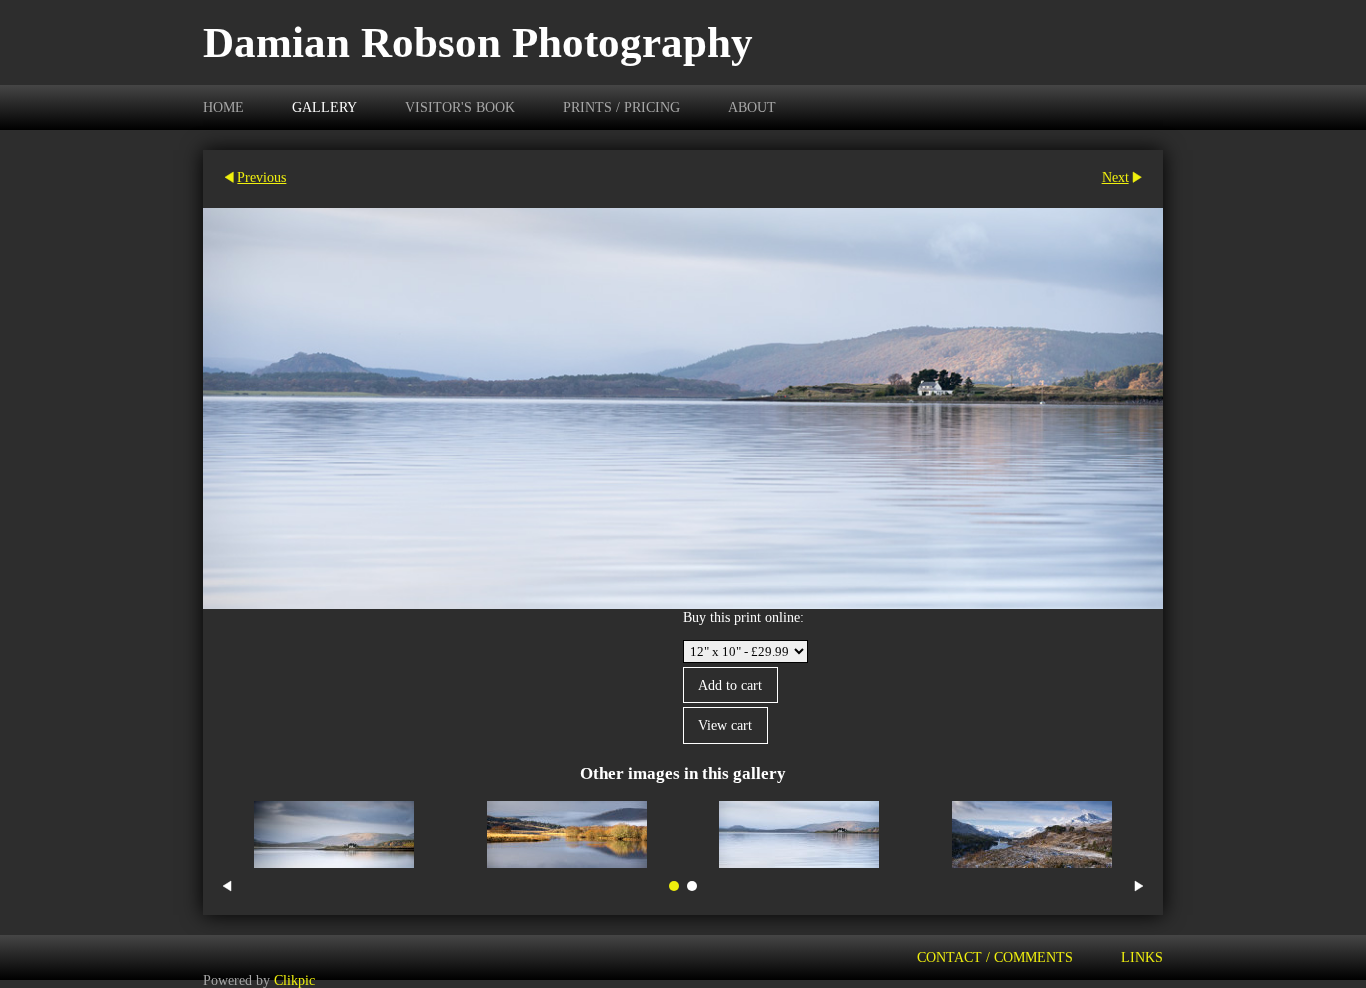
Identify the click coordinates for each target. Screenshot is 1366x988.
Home (223, 107)
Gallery (324, 107)
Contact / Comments (995, 957)
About (752, 107)
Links (1142, 957)
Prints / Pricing (621, 107)
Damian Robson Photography (478, 42)
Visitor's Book (460, 107)
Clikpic (294, 979)
